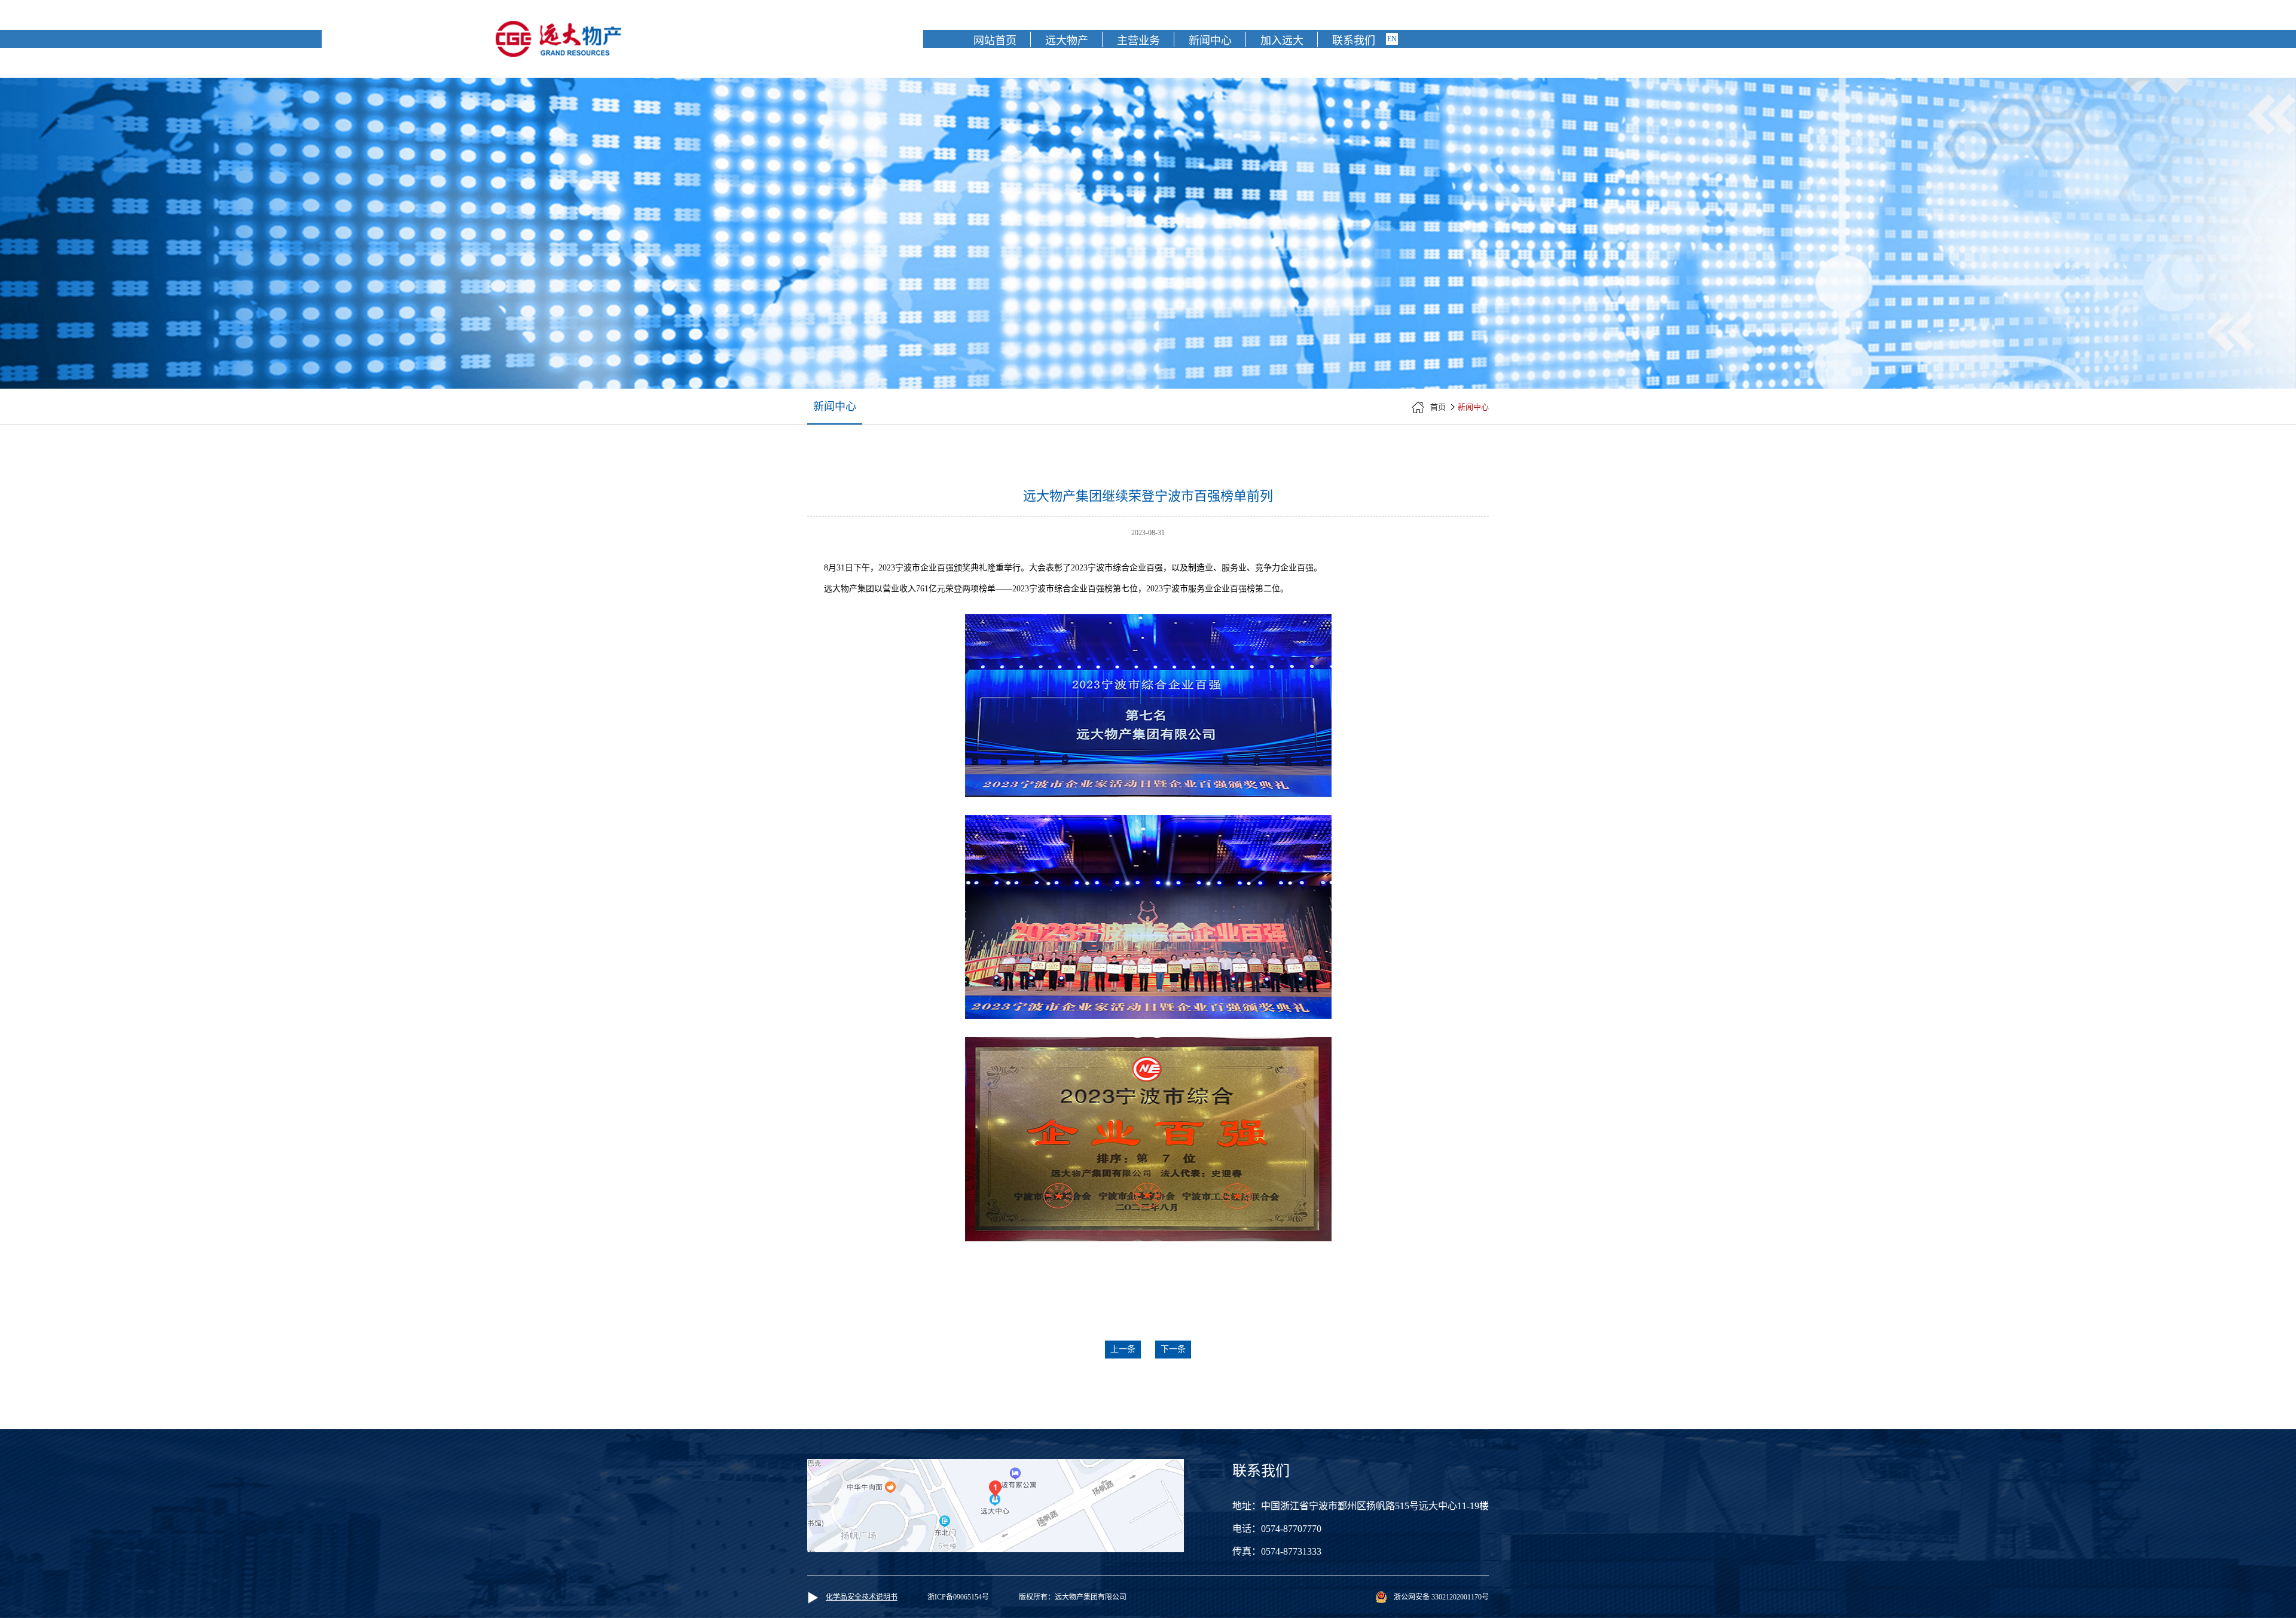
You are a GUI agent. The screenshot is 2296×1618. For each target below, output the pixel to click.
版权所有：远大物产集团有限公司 (1073, 1597)
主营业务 (1138, 41)
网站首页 (995, 41)
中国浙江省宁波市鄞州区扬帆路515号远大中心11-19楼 (1375, 1506)
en (1392, 39)
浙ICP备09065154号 (958, 1597)
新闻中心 (1210, 41)
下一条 (1173, 1349)
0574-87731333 (1291, 1551)
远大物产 (1067, 41)
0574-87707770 (1291, 1529)
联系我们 (1354, 41)
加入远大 (1282, 41)
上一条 (1123, 1349)
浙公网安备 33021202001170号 (1441, 1597)
